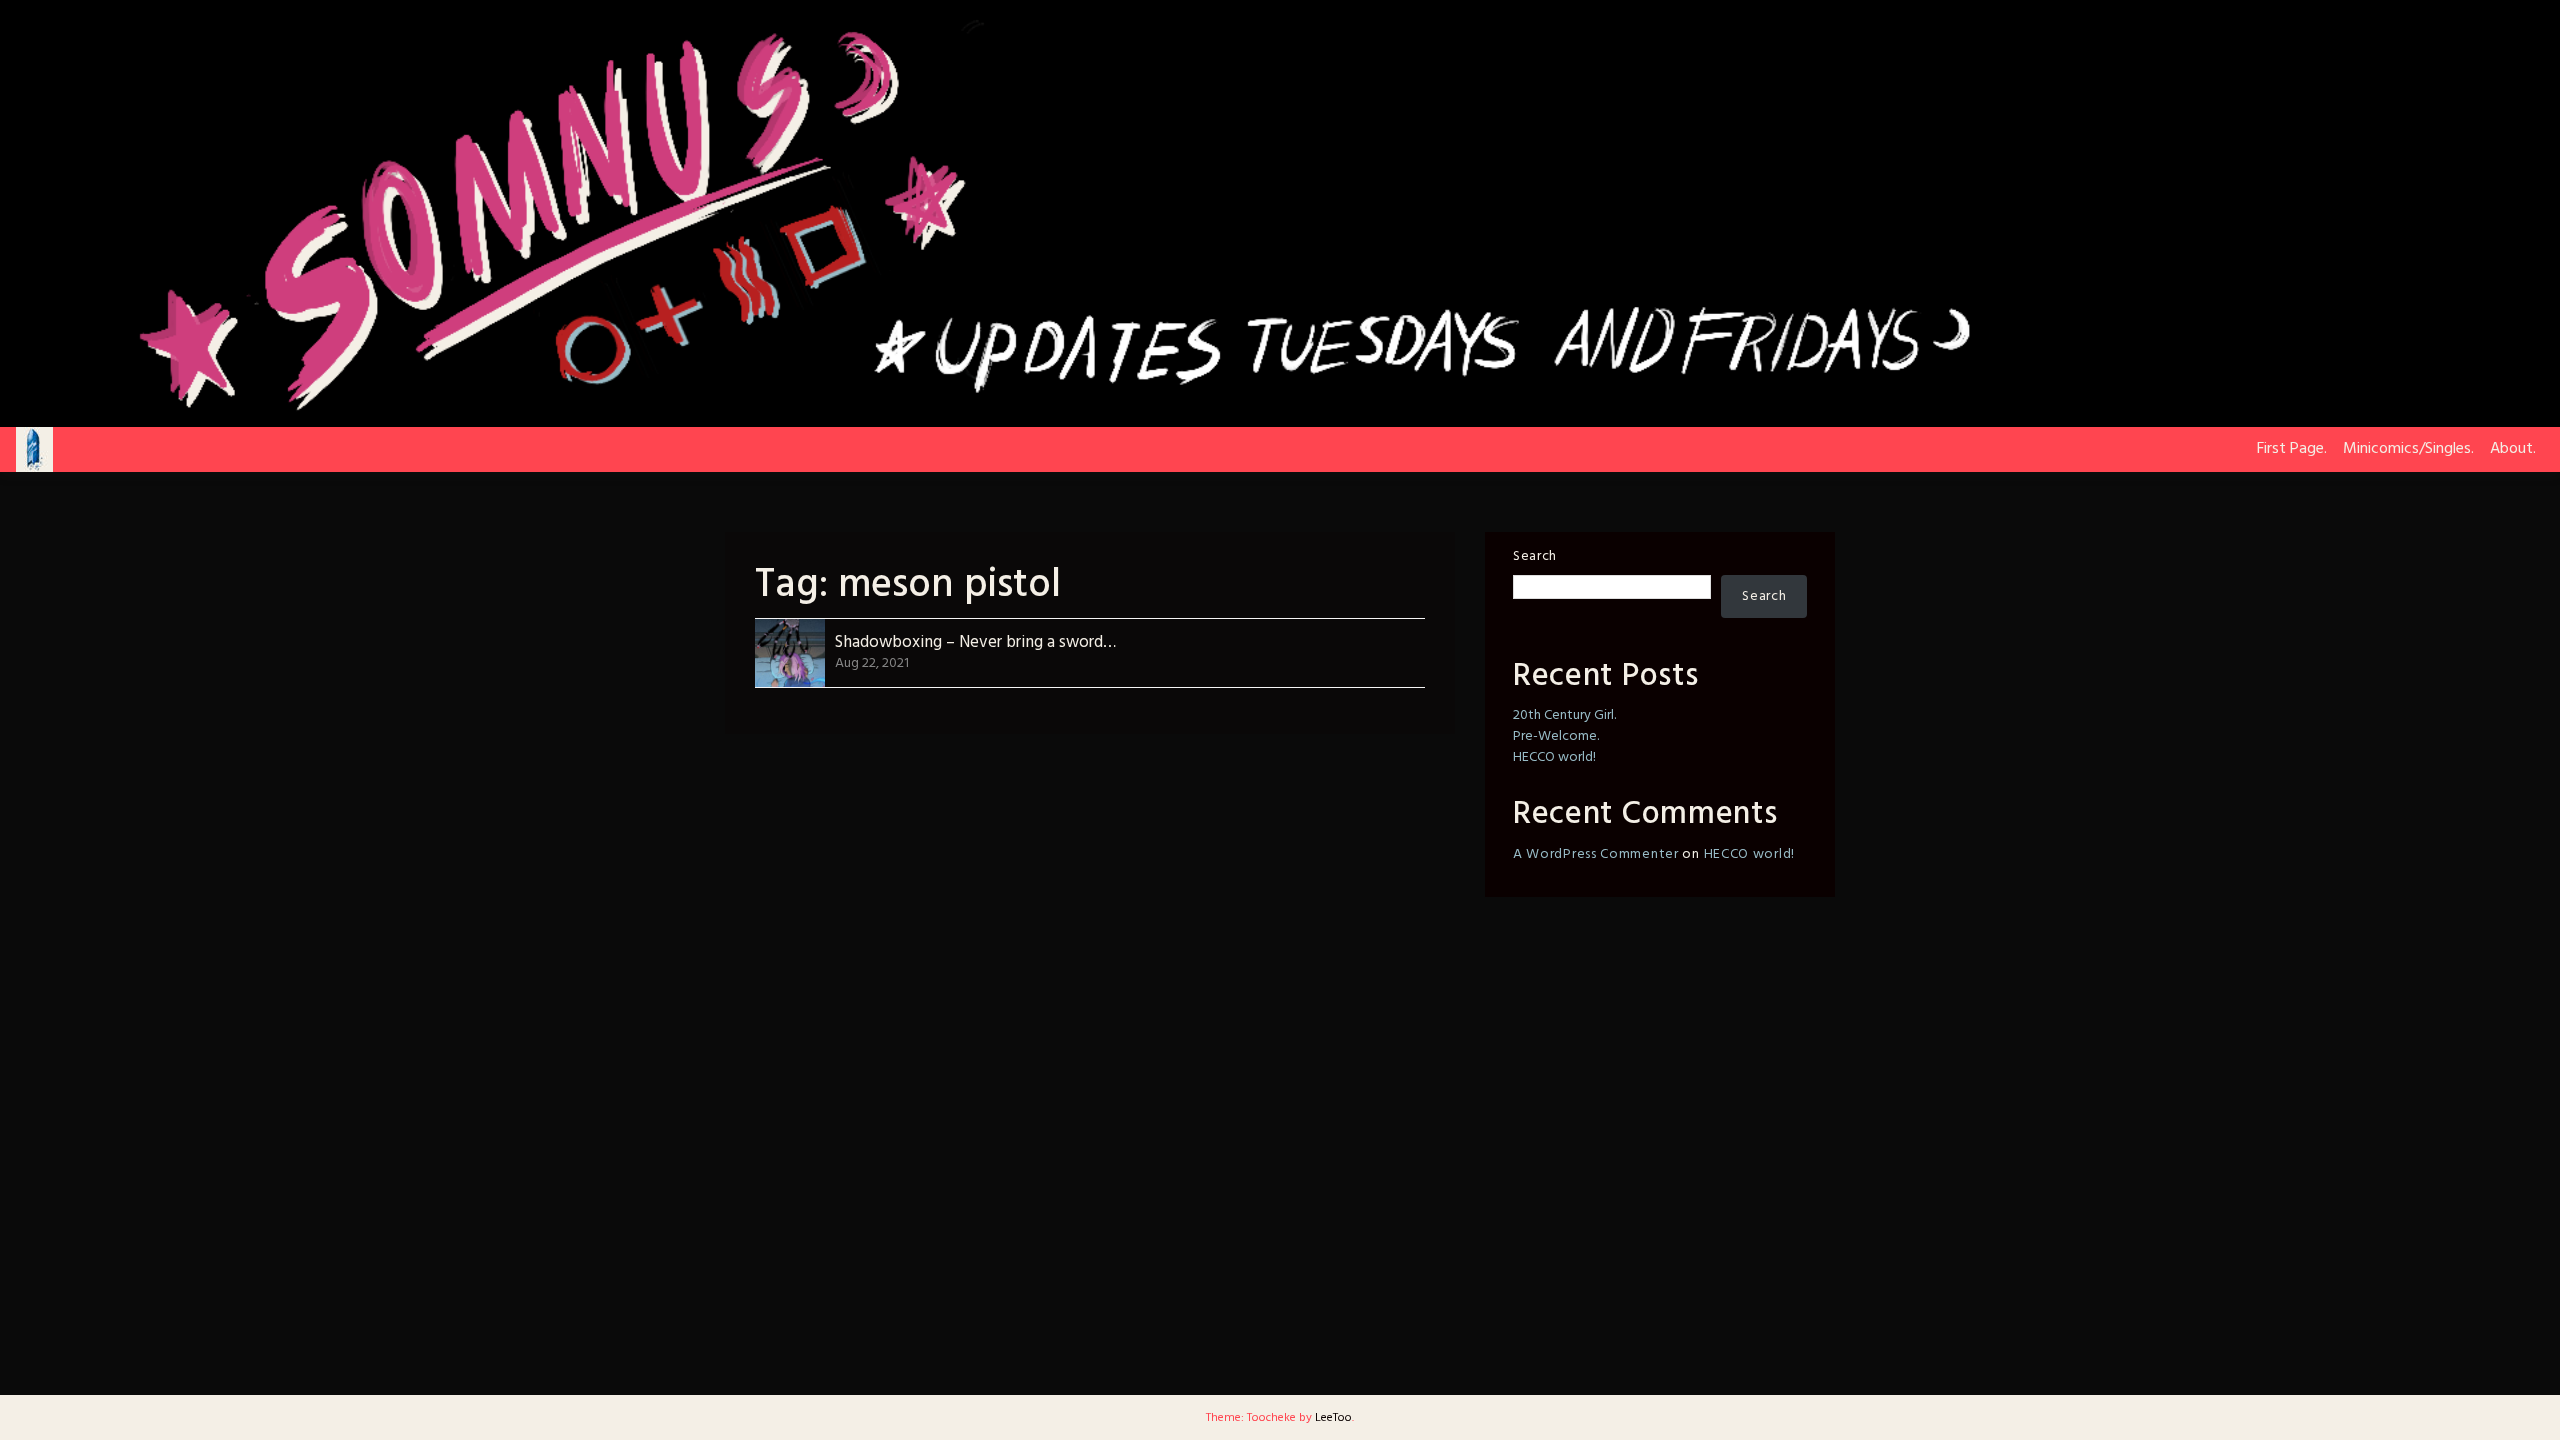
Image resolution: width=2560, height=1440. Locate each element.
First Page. (2292, 449)
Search (1535, 556)
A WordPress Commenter (1596, 854)
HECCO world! (1554, 757)
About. (2513, 449)
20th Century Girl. (1564, 715)
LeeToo (1333, 1418)
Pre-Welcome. (1556, 736)
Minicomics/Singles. (2408, 449)
